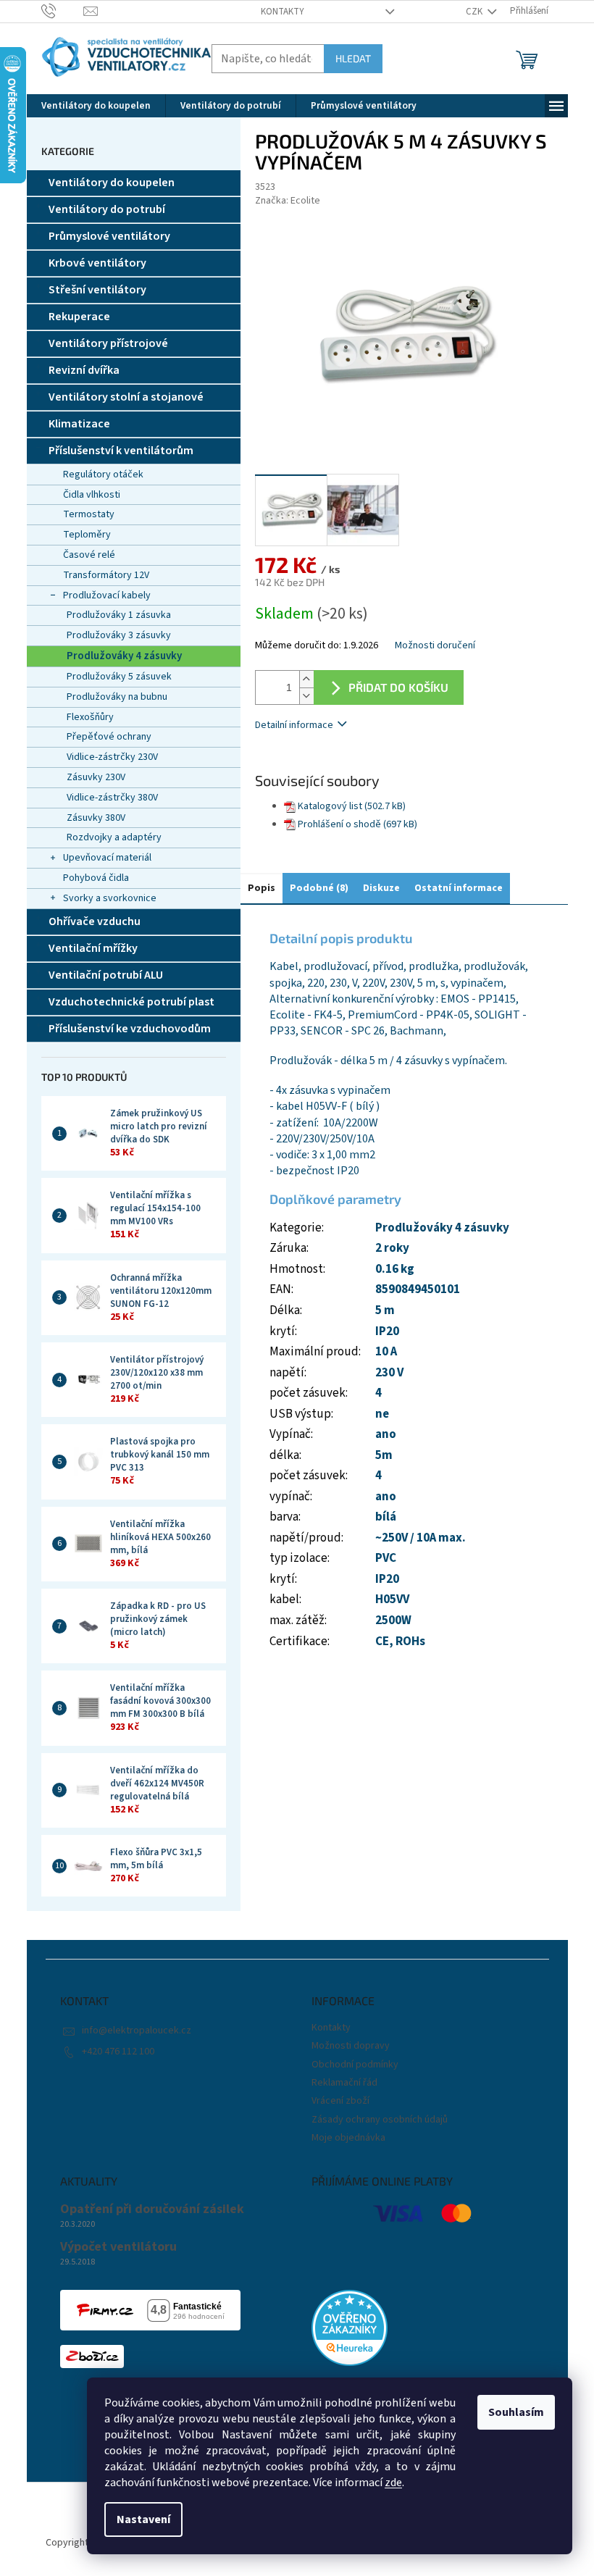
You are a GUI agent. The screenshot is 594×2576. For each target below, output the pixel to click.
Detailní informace (294, 725)
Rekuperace (79, 317)
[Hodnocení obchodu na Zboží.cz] (92, 2357)
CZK (475, 12)
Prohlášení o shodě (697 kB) (357, 824)
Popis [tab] (262, 888)
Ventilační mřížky (93, 948)
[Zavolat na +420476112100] (63, 11)
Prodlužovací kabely (107, 595)
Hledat (353, 58)
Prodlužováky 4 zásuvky (124, 656)
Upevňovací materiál (107, 858)
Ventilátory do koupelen (112, 183)
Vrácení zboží (340, 2101)
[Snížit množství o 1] (306, 696)
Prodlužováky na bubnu (117, 697)
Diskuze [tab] (381, 888)
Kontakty (283, 12)
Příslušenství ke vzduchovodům (130, 1029)
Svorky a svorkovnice (110, 898)
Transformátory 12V (106, 575)
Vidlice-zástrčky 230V (112, 757)
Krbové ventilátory (97, 263)
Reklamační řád (344, 2083)
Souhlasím (516, 2412)
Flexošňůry (90, 717)
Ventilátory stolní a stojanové (126, 397)
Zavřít (331, 767)
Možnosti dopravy (351, 2046)
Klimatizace (79, 424)
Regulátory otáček (103, 474)
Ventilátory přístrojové (108, 343)
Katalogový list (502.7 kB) (352, 806)
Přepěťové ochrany (109, 737)
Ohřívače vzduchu (95, 921)
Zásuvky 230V (96, 777)
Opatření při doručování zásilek (152, 2209)
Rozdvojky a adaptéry (114, 837)
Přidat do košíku (398, 687)
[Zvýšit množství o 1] (306, 679)
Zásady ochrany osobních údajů (380, 2120)
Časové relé (89, 555)
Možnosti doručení (435, 646)
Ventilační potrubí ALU (106, 975)
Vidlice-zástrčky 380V (112, 798)
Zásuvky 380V (96, 818)
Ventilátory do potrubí (107, 209)
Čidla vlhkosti (92, 495)
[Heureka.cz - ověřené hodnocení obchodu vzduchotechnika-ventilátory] (350, 2328)
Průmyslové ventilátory (109, 236)
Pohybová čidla (96, 878)
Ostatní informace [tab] (459, 888)
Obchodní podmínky (355, 2065)
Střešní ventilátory (97, 290)
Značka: (288, 201)
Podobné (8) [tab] (319, 888)
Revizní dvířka (84, 370)
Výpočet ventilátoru (118, 2247)
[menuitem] (96, 106)
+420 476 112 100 (118, 2052)
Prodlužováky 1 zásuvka (119, 615)
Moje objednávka (348, 2138)
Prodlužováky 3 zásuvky (119, 635)
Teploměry (87, 535)
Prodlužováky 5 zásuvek (119, 677)
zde (393, 2483)
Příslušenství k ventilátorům (121, 451)
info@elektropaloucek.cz (137, 2031)
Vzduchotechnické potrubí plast (131, 1002)
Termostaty (89, 514)
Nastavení (143, 2519)
